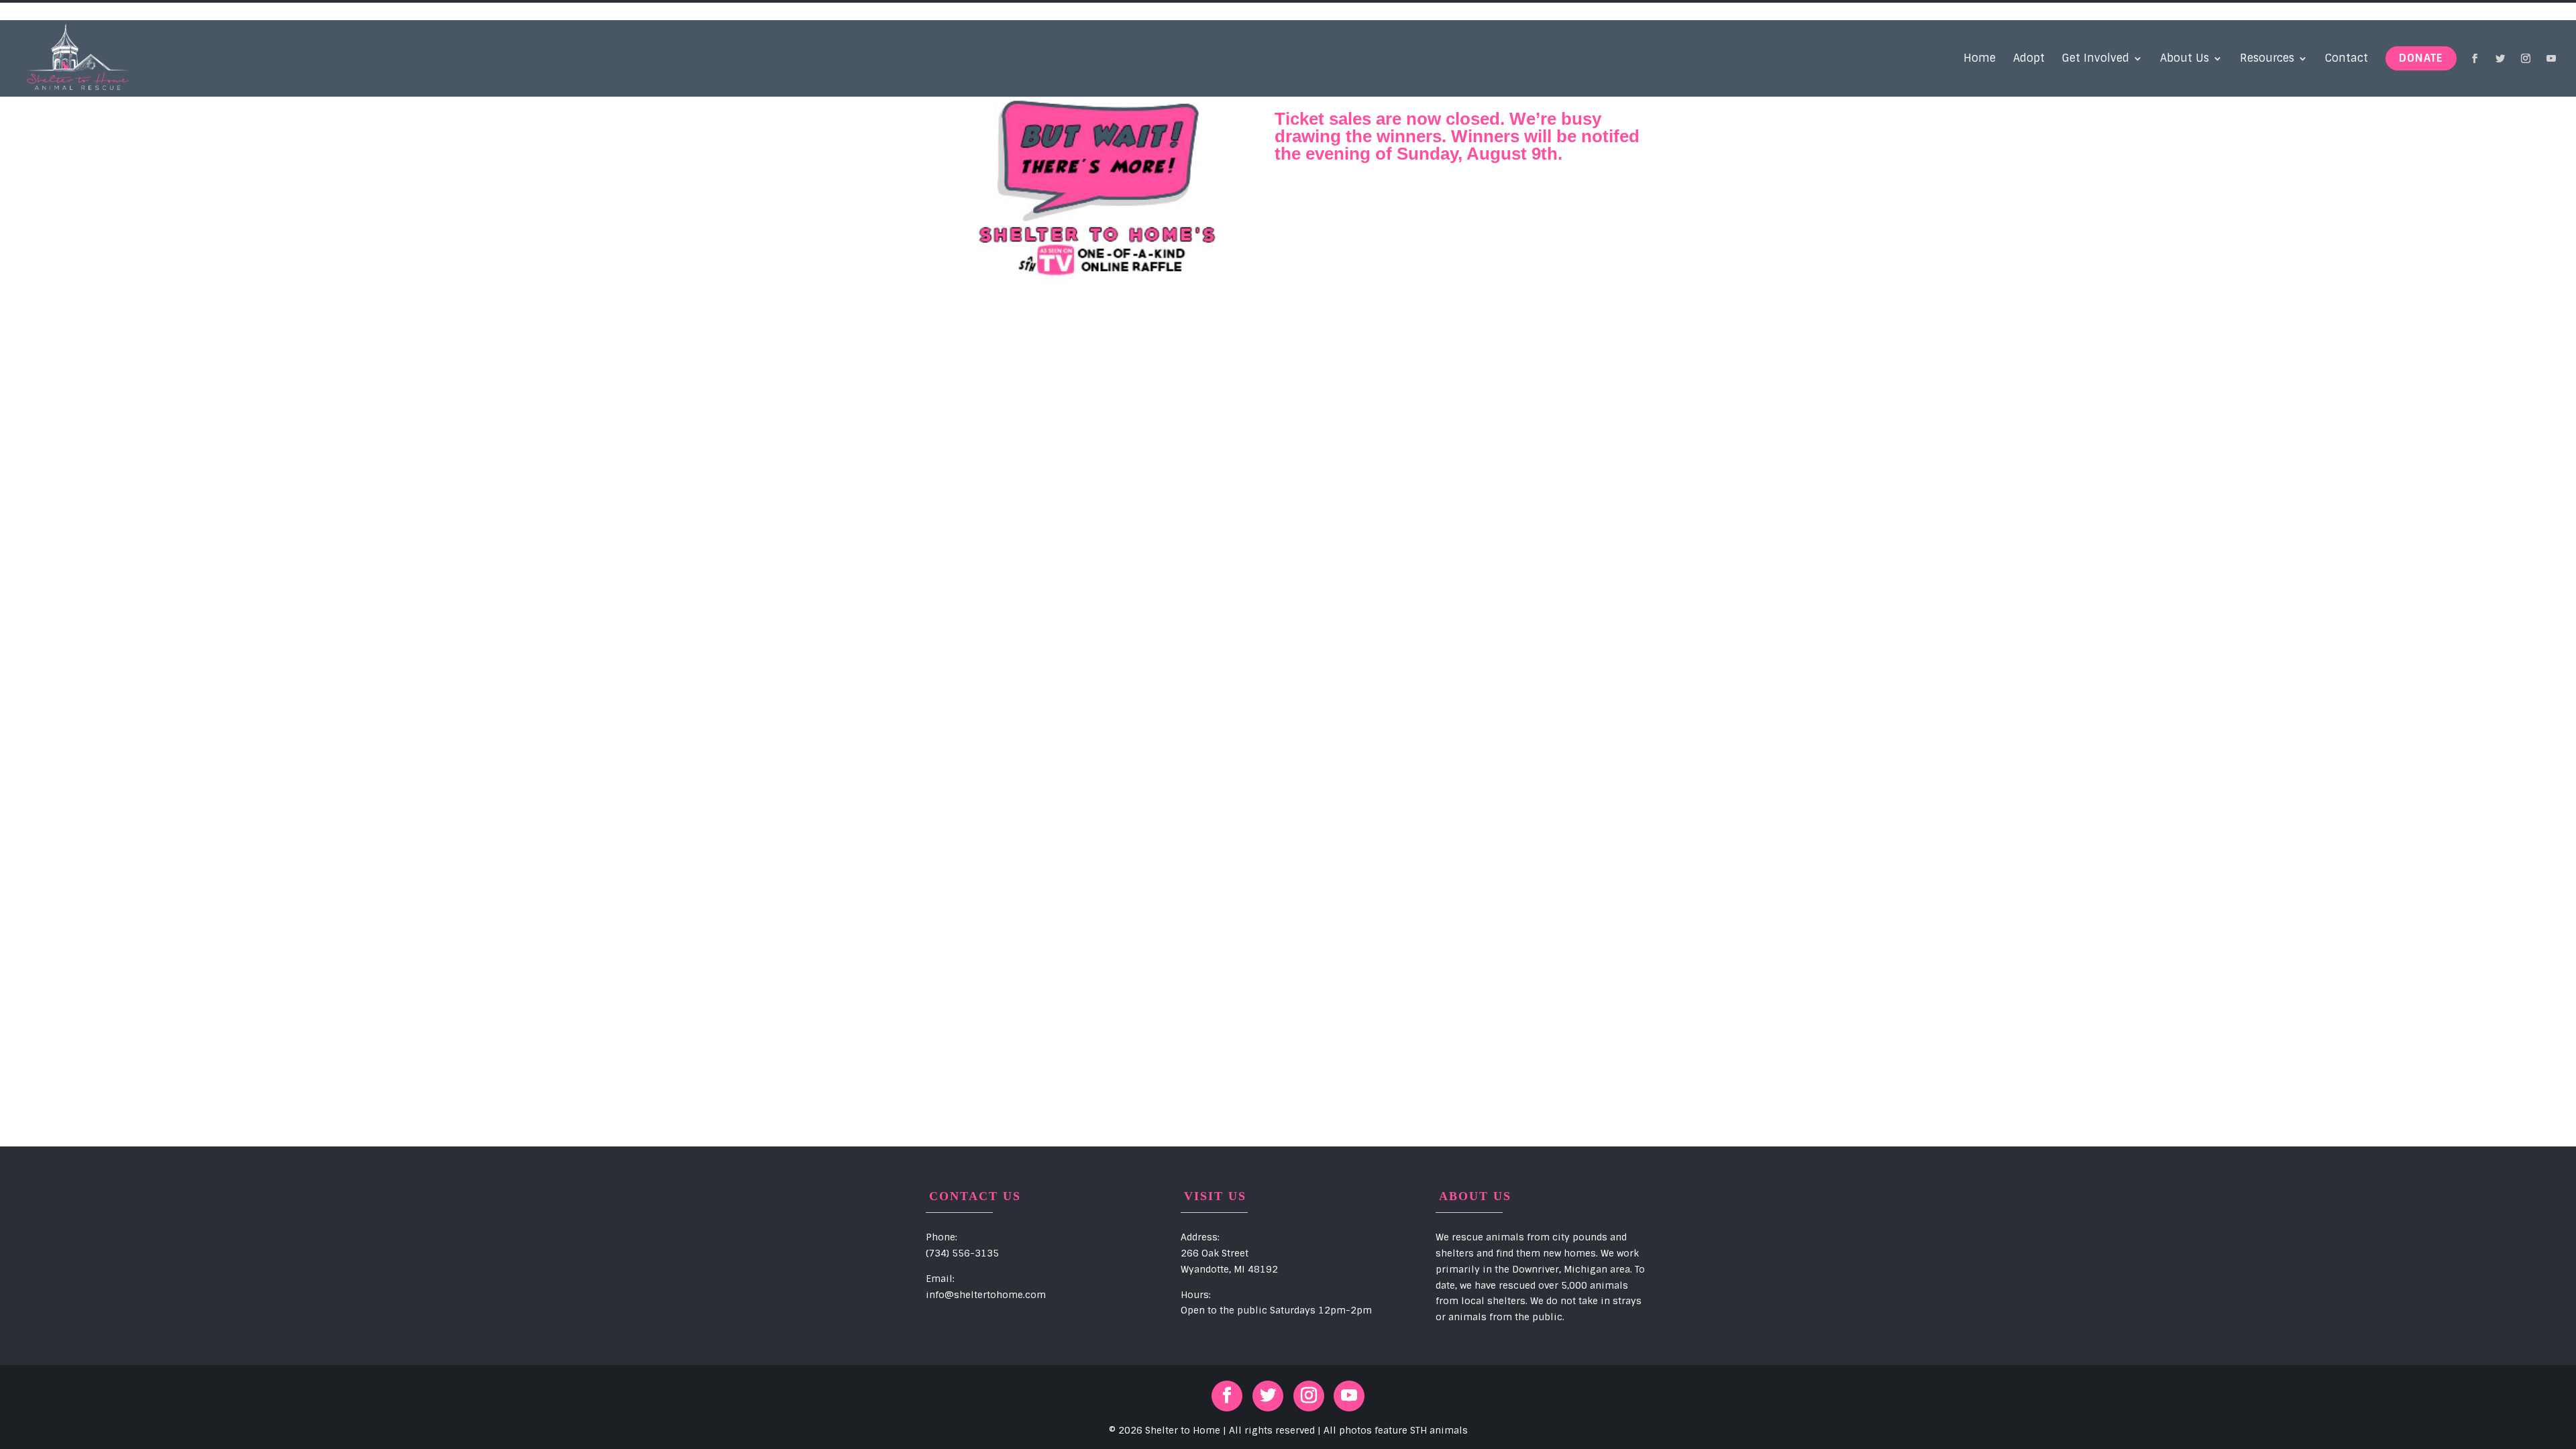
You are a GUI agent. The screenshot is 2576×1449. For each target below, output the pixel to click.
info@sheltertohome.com (986, 1295)
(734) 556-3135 (962, 1253)
